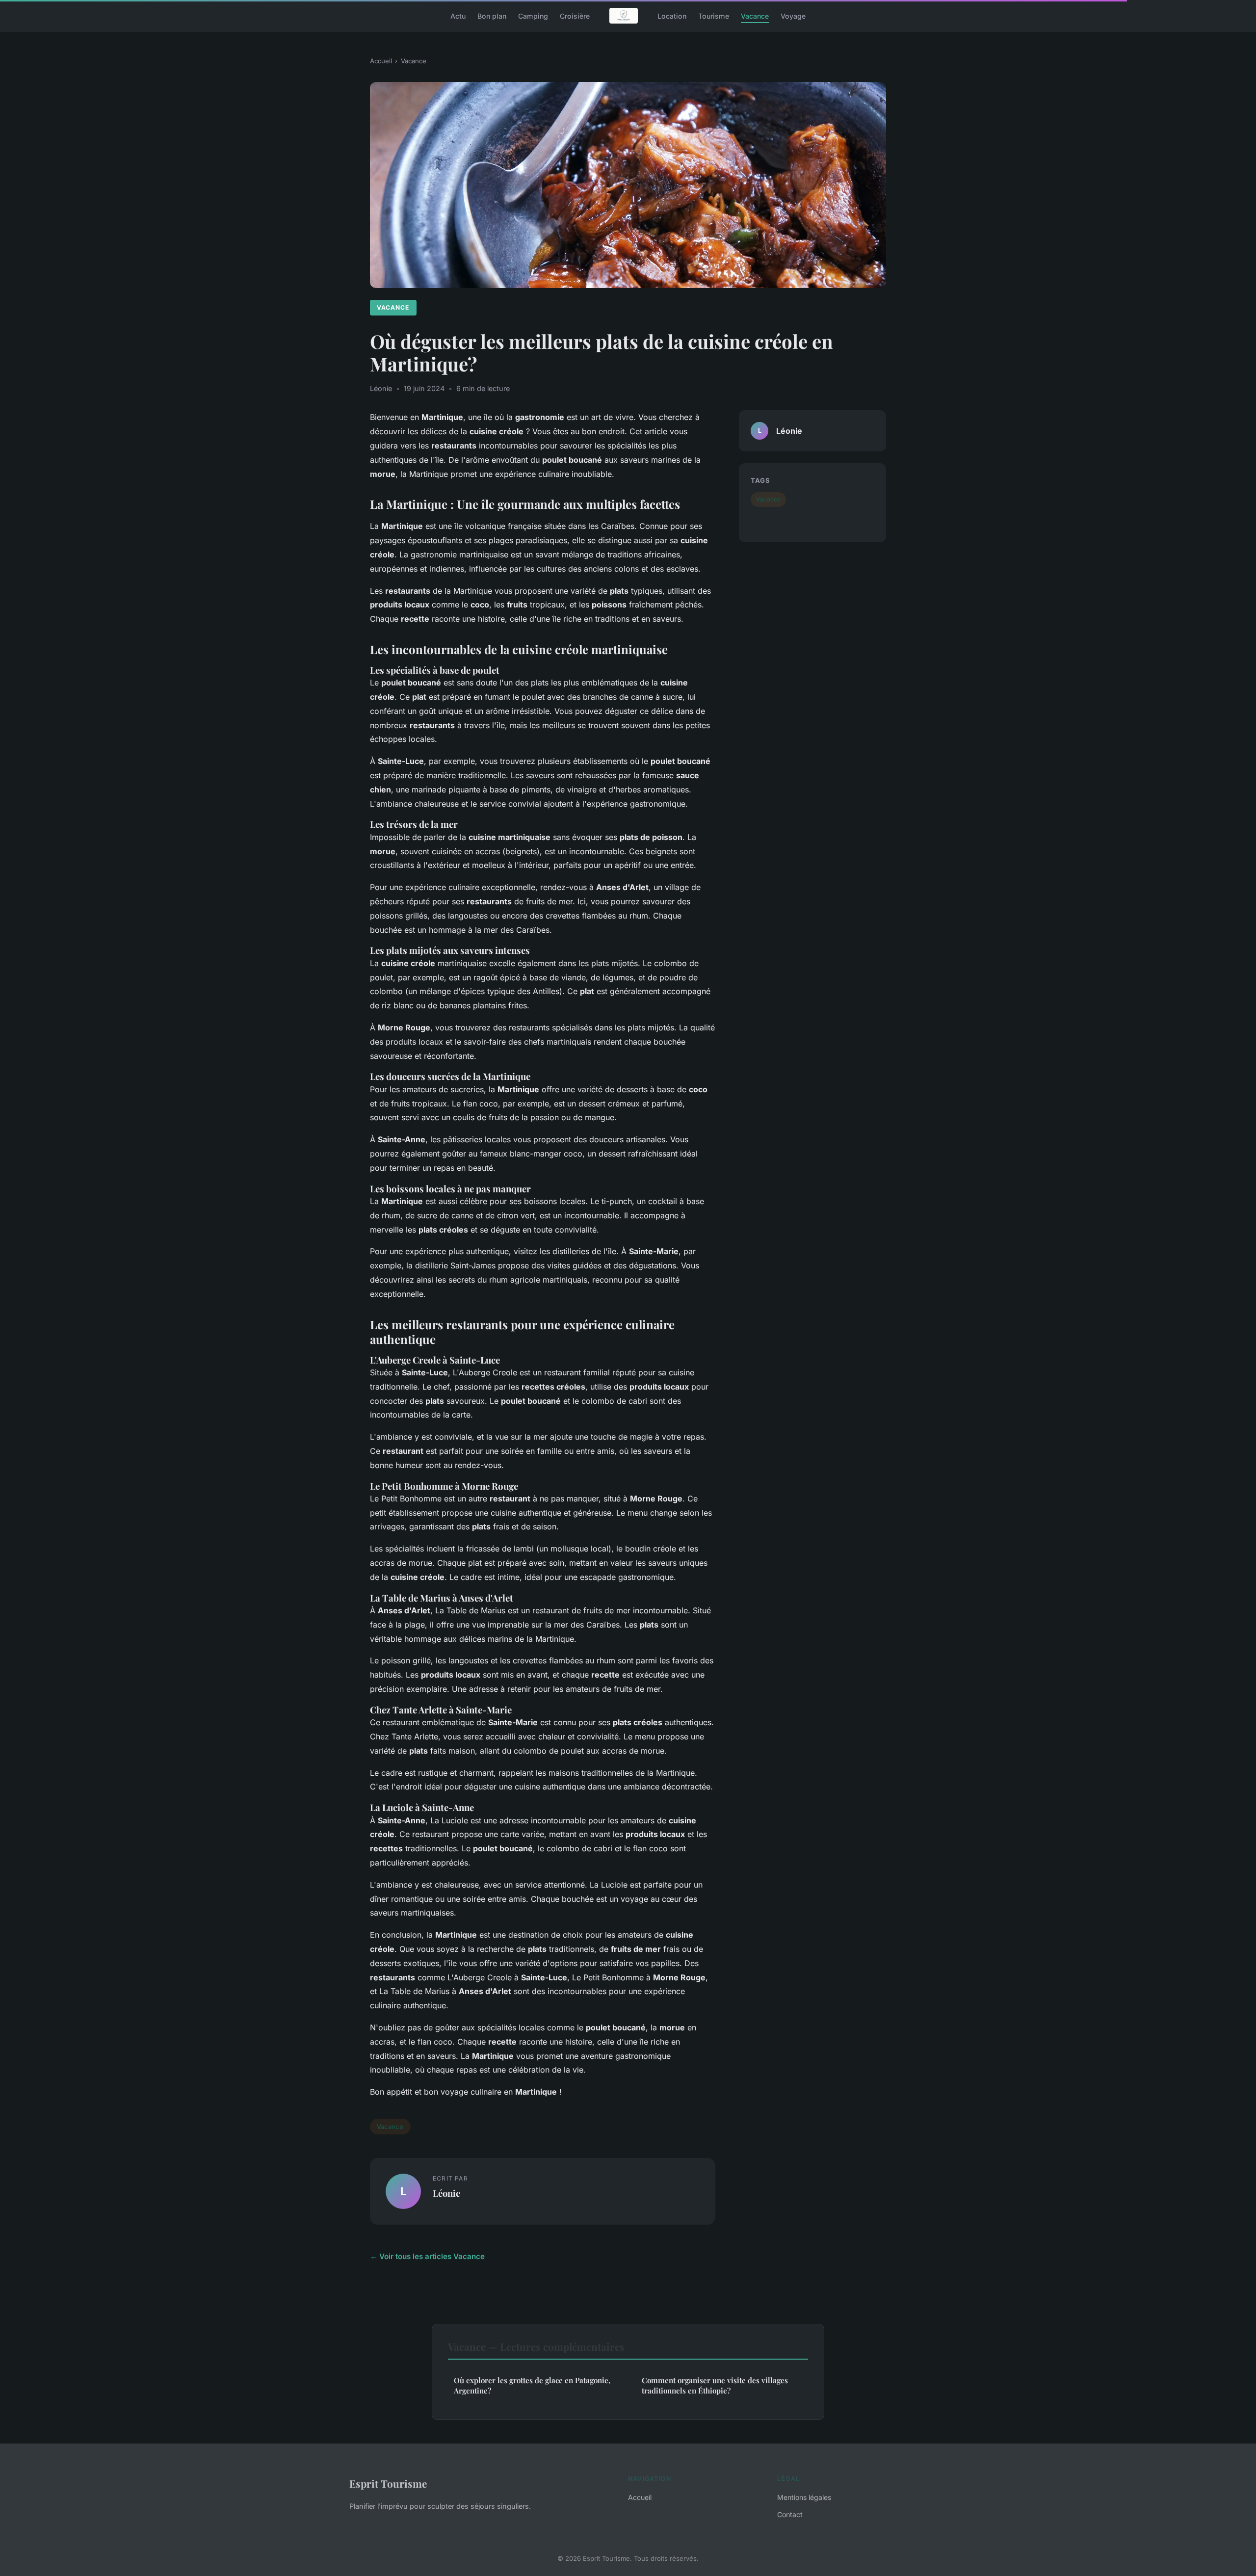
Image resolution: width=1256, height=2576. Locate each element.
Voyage (793, 15)
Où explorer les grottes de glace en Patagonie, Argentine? (532, 2385)
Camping (533, 15)
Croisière (575, 15)
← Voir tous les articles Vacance (427, 2256)
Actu (458, 15)
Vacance (755, 15)
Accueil (381, 61)
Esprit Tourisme (388, 2483)
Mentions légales (804, 2497)
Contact (790, 2514)
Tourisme (714, 15)
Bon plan (492, 15)
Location (672, 15)
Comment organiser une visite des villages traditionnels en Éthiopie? (715, 2385)
